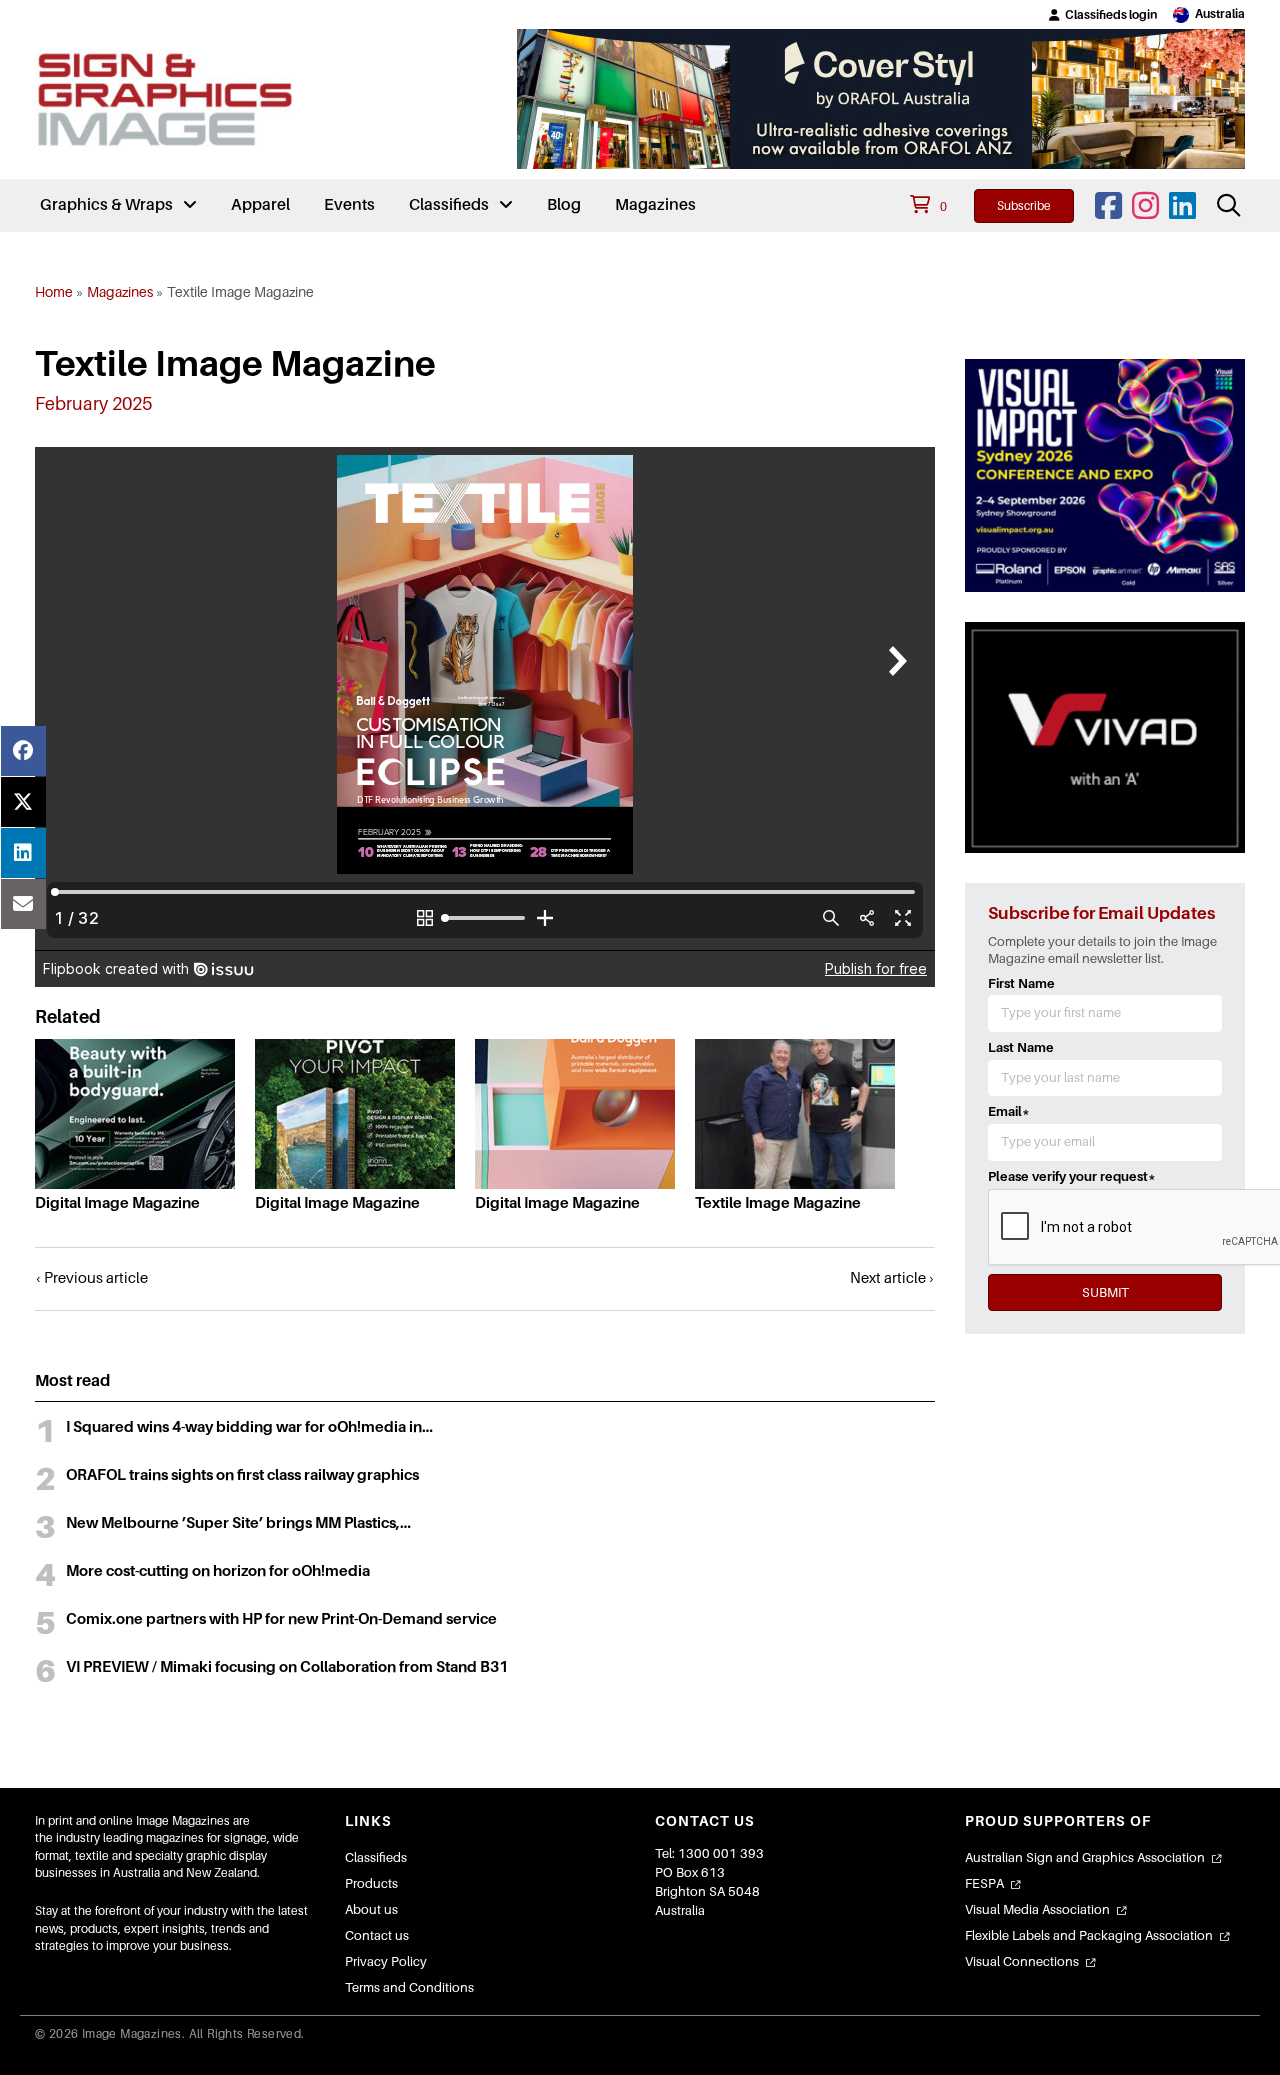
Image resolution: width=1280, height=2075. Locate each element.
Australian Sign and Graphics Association (1085, 1857)
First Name (1021, 983)
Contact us (377, 1935)
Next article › (892, 1278)
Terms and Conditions (409, 1987)
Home (54, 292)
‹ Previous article (91, 1278)
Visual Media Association (1037, 1909)
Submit (1105, 1292)
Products (371, 1883)
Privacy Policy (386, 1961)
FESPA (984, 1883)
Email (1009, 1111)
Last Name (1021, 1047)
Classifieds (376, 1857)
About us (371, 1909)
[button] (1103, 15)
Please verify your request (1072, 1176)
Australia (1220, 14)
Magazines (120, 292)
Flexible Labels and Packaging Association (1089, 1935)
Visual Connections (1022, 1961)
